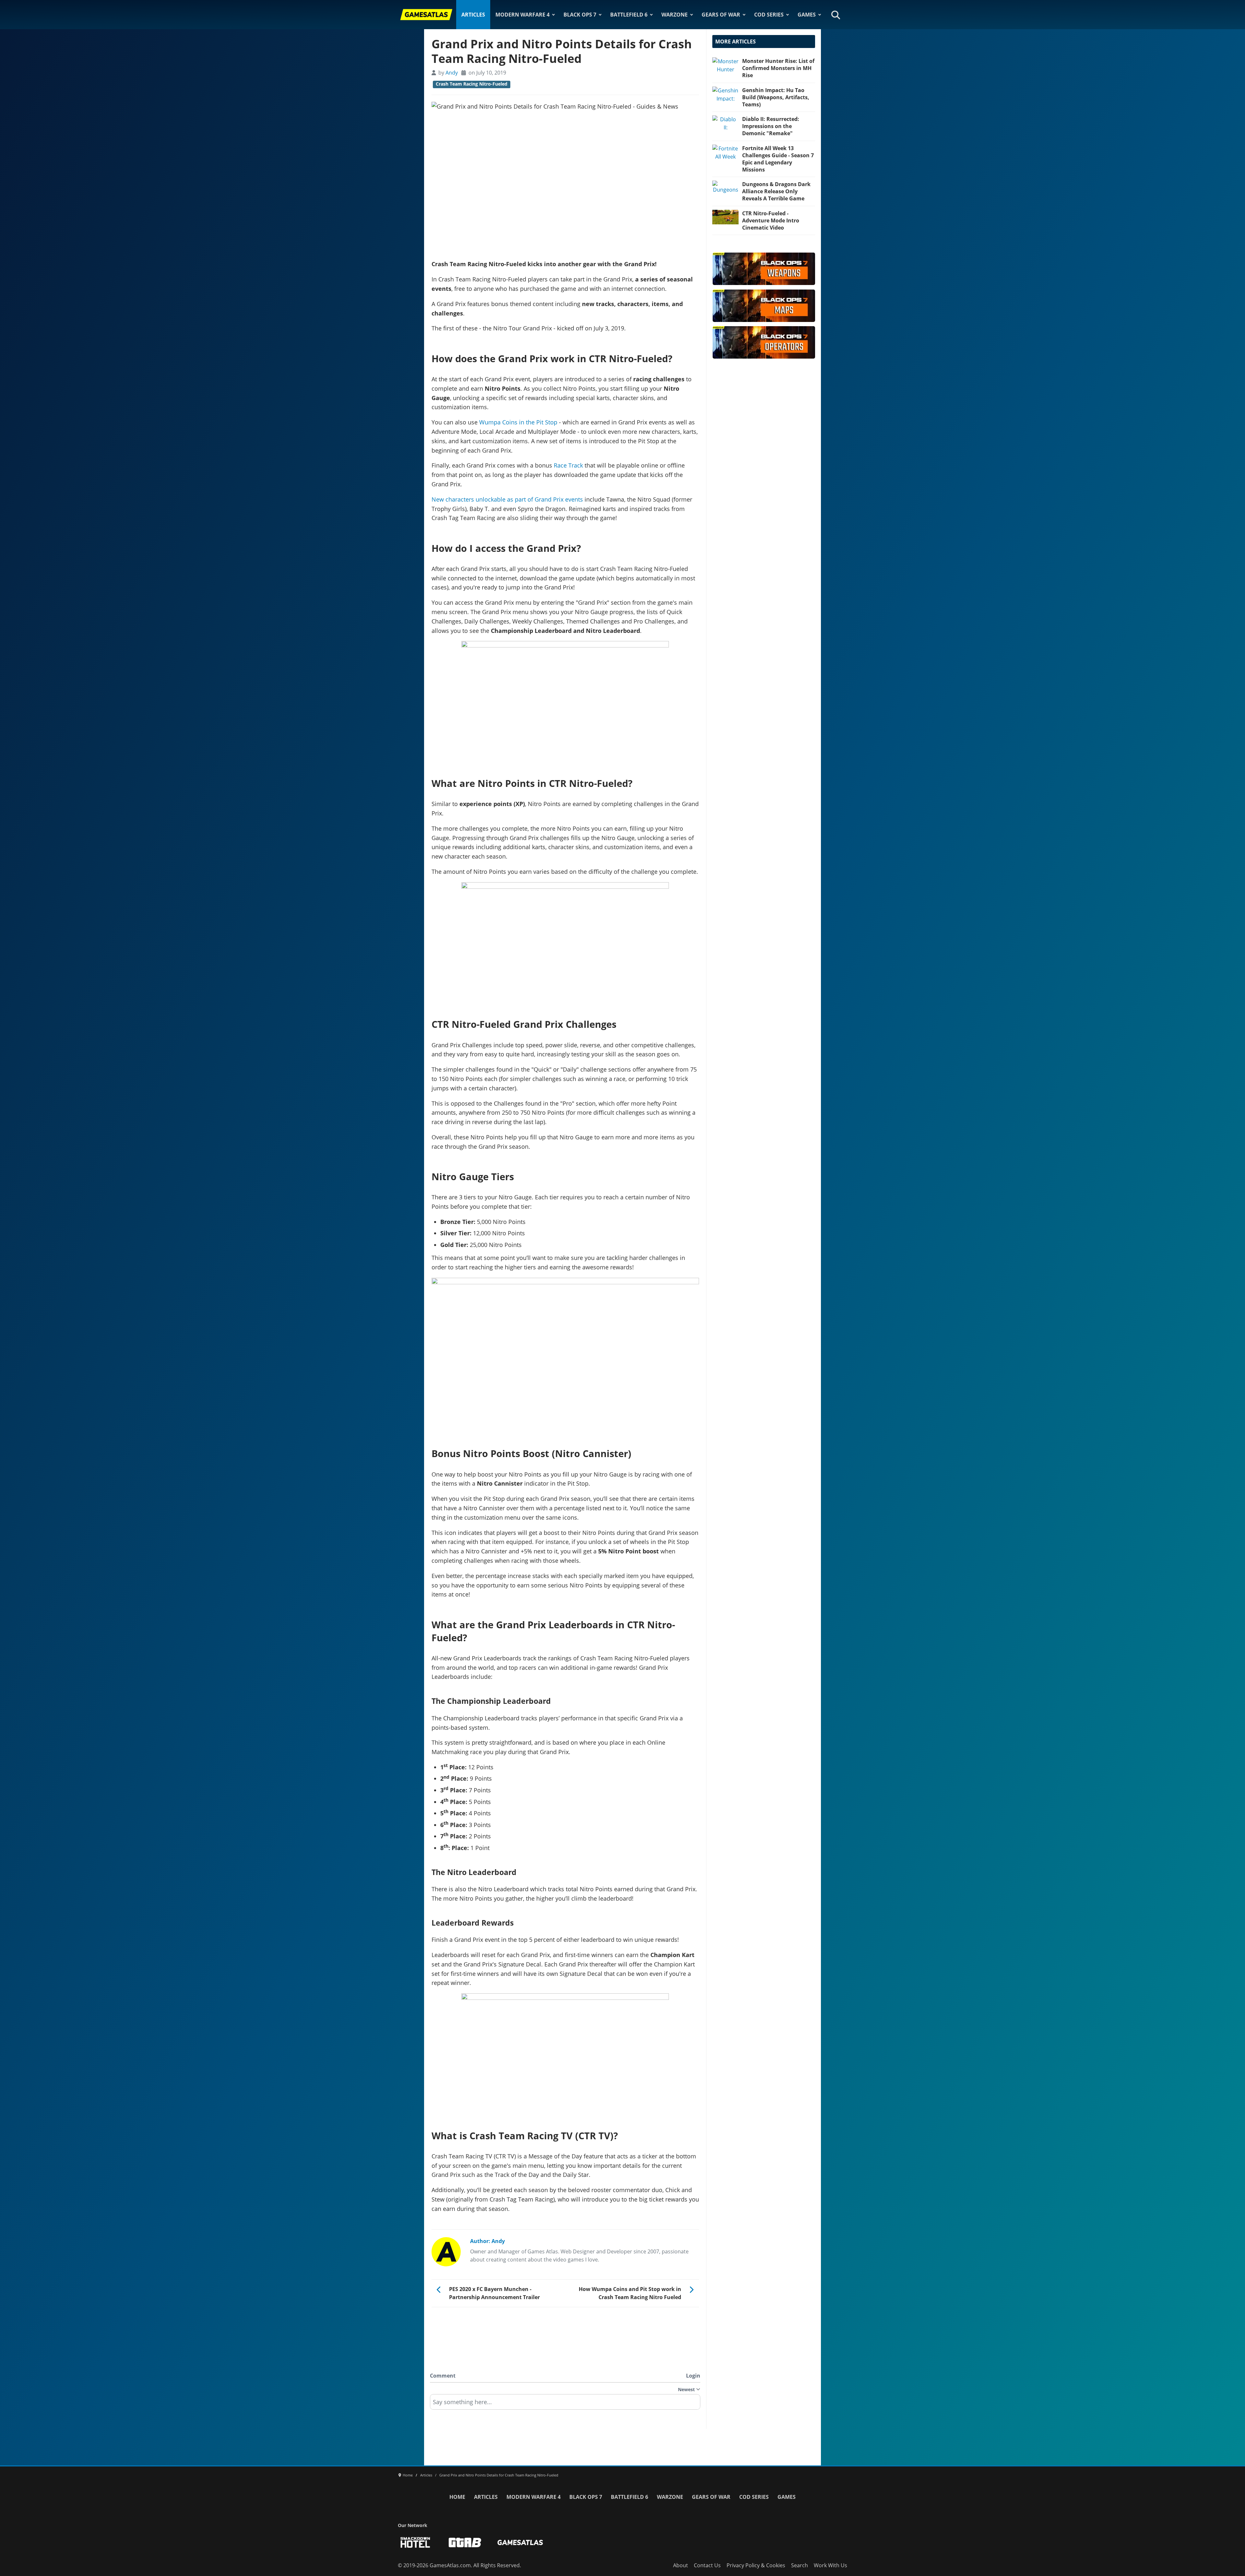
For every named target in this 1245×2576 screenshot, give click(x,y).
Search (800, 2565)
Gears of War (721, 15)
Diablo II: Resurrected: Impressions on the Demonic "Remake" (771, 126)
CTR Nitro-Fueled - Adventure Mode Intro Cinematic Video (771, 220)
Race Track (568, 465)
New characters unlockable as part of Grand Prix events (507, 499)
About (681, 2565)
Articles (473, 15)
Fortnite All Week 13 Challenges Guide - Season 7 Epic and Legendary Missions (778, 159)
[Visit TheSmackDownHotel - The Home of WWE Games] (415, 2542)
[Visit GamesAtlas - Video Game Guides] (520, 2542)
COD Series (769, 15)
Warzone (675, 15)
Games (807, 15)
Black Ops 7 (580, 15)
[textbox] (565, 2404)
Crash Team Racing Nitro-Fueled (472, 84)
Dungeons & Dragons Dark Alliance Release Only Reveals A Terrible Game (776, 191)
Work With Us (830, 2565)
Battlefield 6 (629, 15)
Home (457, 2497)
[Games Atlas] (426, 15)
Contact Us (707, 2565)
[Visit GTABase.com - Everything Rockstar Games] (465, 2542)
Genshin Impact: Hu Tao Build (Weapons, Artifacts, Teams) (776, 97)
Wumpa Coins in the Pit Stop (518, 422)
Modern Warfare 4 (522, 15)
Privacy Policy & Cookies (756, 2565)
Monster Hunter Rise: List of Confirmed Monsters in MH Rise (778, 68)
